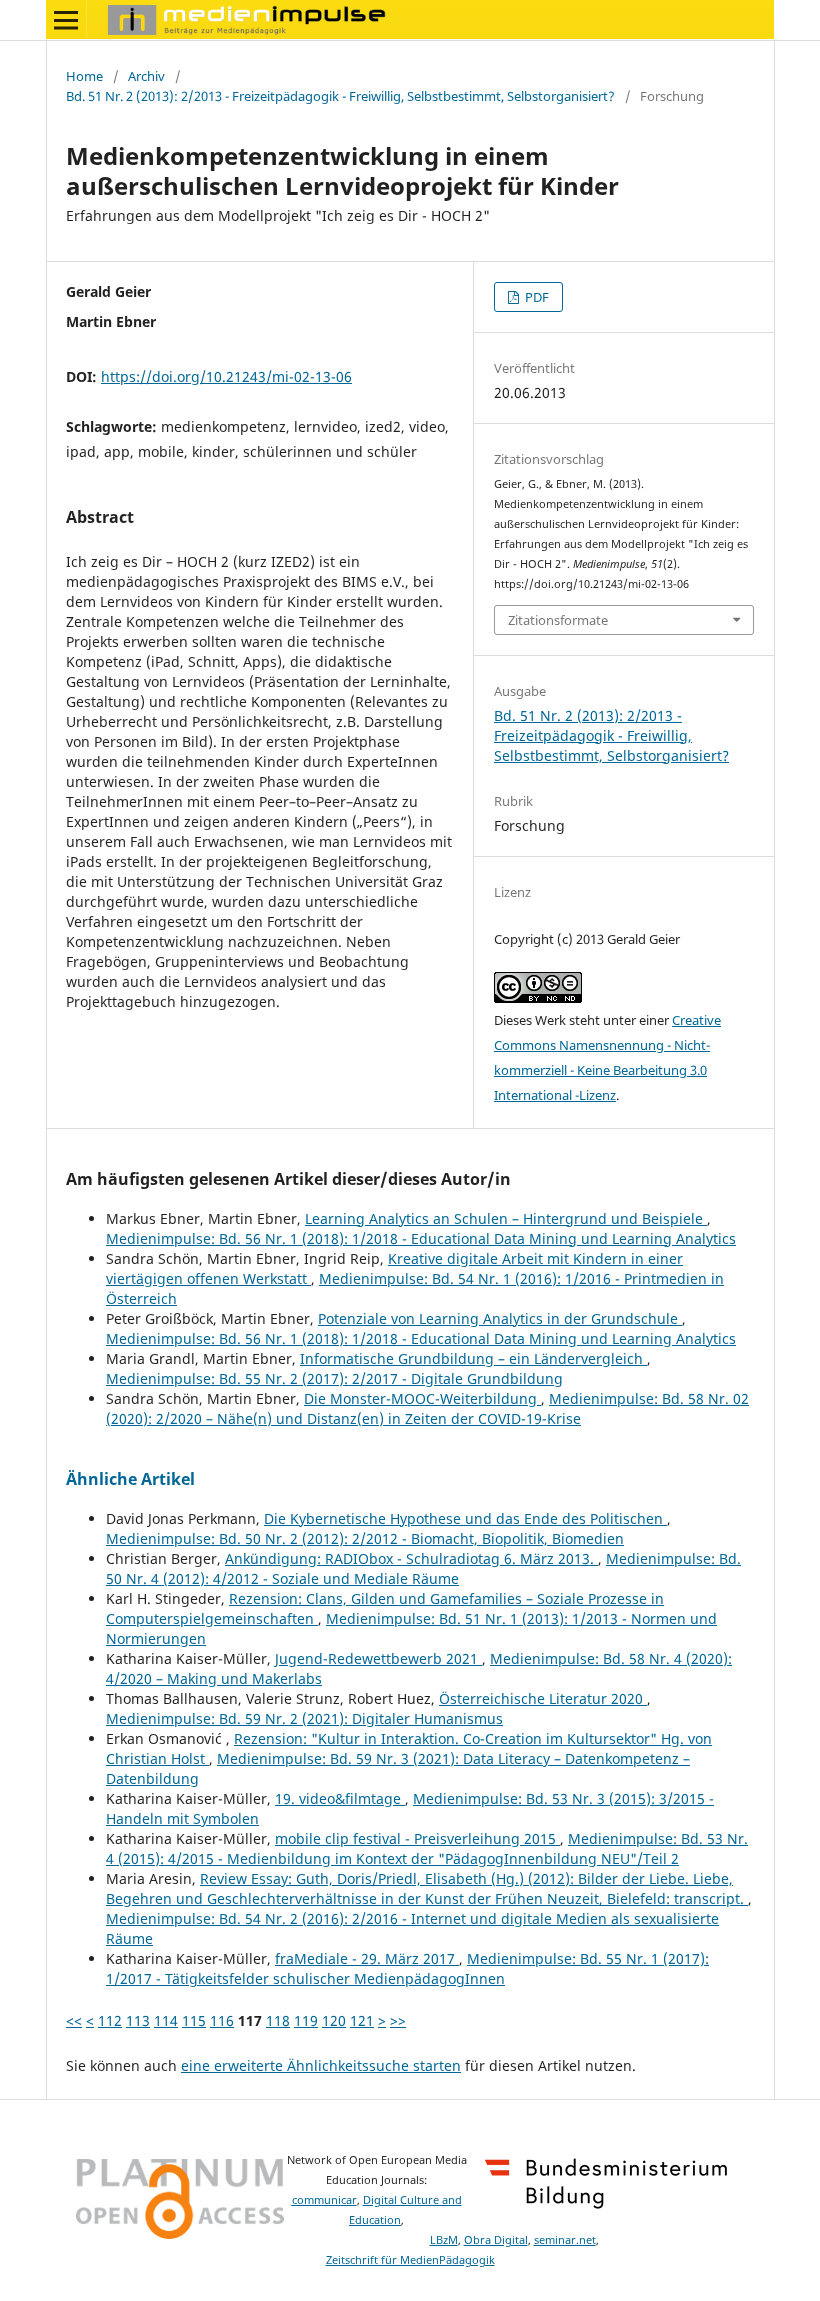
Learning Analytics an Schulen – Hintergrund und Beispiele (506, 1218)
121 (362, 2020)
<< (74, 2020)
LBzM (444, 2240)
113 (138, 2020)
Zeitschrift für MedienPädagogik (410, 2260)
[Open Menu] (66, 20)
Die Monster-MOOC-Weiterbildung (422, 1398)
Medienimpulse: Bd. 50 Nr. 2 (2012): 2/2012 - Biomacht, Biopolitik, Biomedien (365, 1538)
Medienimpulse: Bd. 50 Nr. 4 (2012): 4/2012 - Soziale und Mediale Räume (423, 1568)
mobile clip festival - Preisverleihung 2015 (417, 1838)
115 (194, 2020)
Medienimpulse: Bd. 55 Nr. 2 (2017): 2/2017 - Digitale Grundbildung (334, 1378)
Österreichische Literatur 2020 (543, 1698)
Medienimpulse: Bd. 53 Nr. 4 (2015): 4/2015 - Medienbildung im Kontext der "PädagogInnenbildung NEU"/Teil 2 (427, 1848)
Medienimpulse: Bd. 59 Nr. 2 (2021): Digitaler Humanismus (304, 1718)
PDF (535, 297)
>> (398, 2020)
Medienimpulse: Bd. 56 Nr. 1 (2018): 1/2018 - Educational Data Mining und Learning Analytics (421, 1238)
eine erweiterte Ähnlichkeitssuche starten (321, 2065)
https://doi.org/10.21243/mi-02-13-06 (226, 376)
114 (166, 2020)
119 (306, 2020)
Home (84, 76)
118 (278, 2020)
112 (110, 2020)
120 (334, 2020)
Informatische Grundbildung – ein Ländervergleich (473, 1358)
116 (222, 2020)
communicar (324, 2200)
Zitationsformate (558, 620)
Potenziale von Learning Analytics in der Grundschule (500, 1318)
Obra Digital (496, 2240)
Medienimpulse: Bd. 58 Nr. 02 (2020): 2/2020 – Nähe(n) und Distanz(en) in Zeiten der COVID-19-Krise (427, 1408)
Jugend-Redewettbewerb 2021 (378, 1658)
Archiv (146, 76)
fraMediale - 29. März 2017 (367, 1958)
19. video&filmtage (340, 1798)
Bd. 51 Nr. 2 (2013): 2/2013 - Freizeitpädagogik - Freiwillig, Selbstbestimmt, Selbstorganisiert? (340, 96)
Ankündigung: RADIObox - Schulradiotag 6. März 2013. (411, 1558)
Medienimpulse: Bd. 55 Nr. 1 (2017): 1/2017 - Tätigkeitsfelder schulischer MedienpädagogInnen (407, 1968)
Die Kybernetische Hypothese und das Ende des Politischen (465, 1518)
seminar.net (565, 2240)
